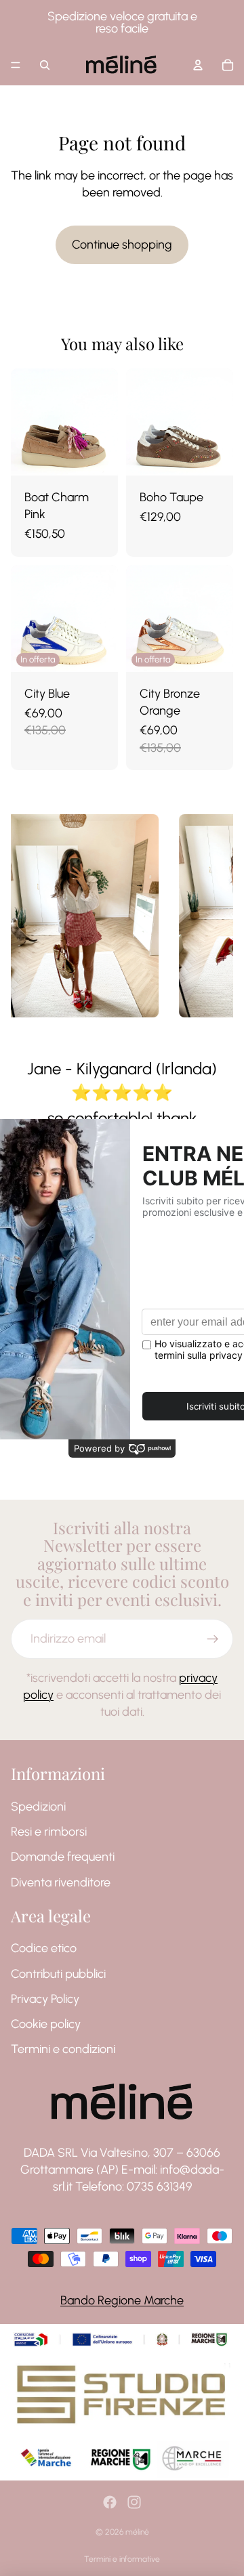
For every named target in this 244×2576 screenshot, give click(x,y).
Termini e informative (122, 2559)
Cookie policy (46, 2024)
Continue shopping (122, 245)
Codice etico (44, 1948)
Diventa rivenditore (61, 1882)
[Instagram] (134, 2502)
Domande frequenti (63, 1857)
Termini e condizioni (63, 2049)
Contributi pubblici (58, 1973)
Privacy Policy (45, 1999)
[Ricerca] (45, 65)
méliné (137, 2532)
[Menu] (16, 65)
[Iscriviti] (213, 1639)
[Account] (198, 65)
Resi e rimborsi (49, 1832)
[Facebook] (110, 2502)
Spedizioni (38, 1807)
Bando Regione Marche (122, 2300)
